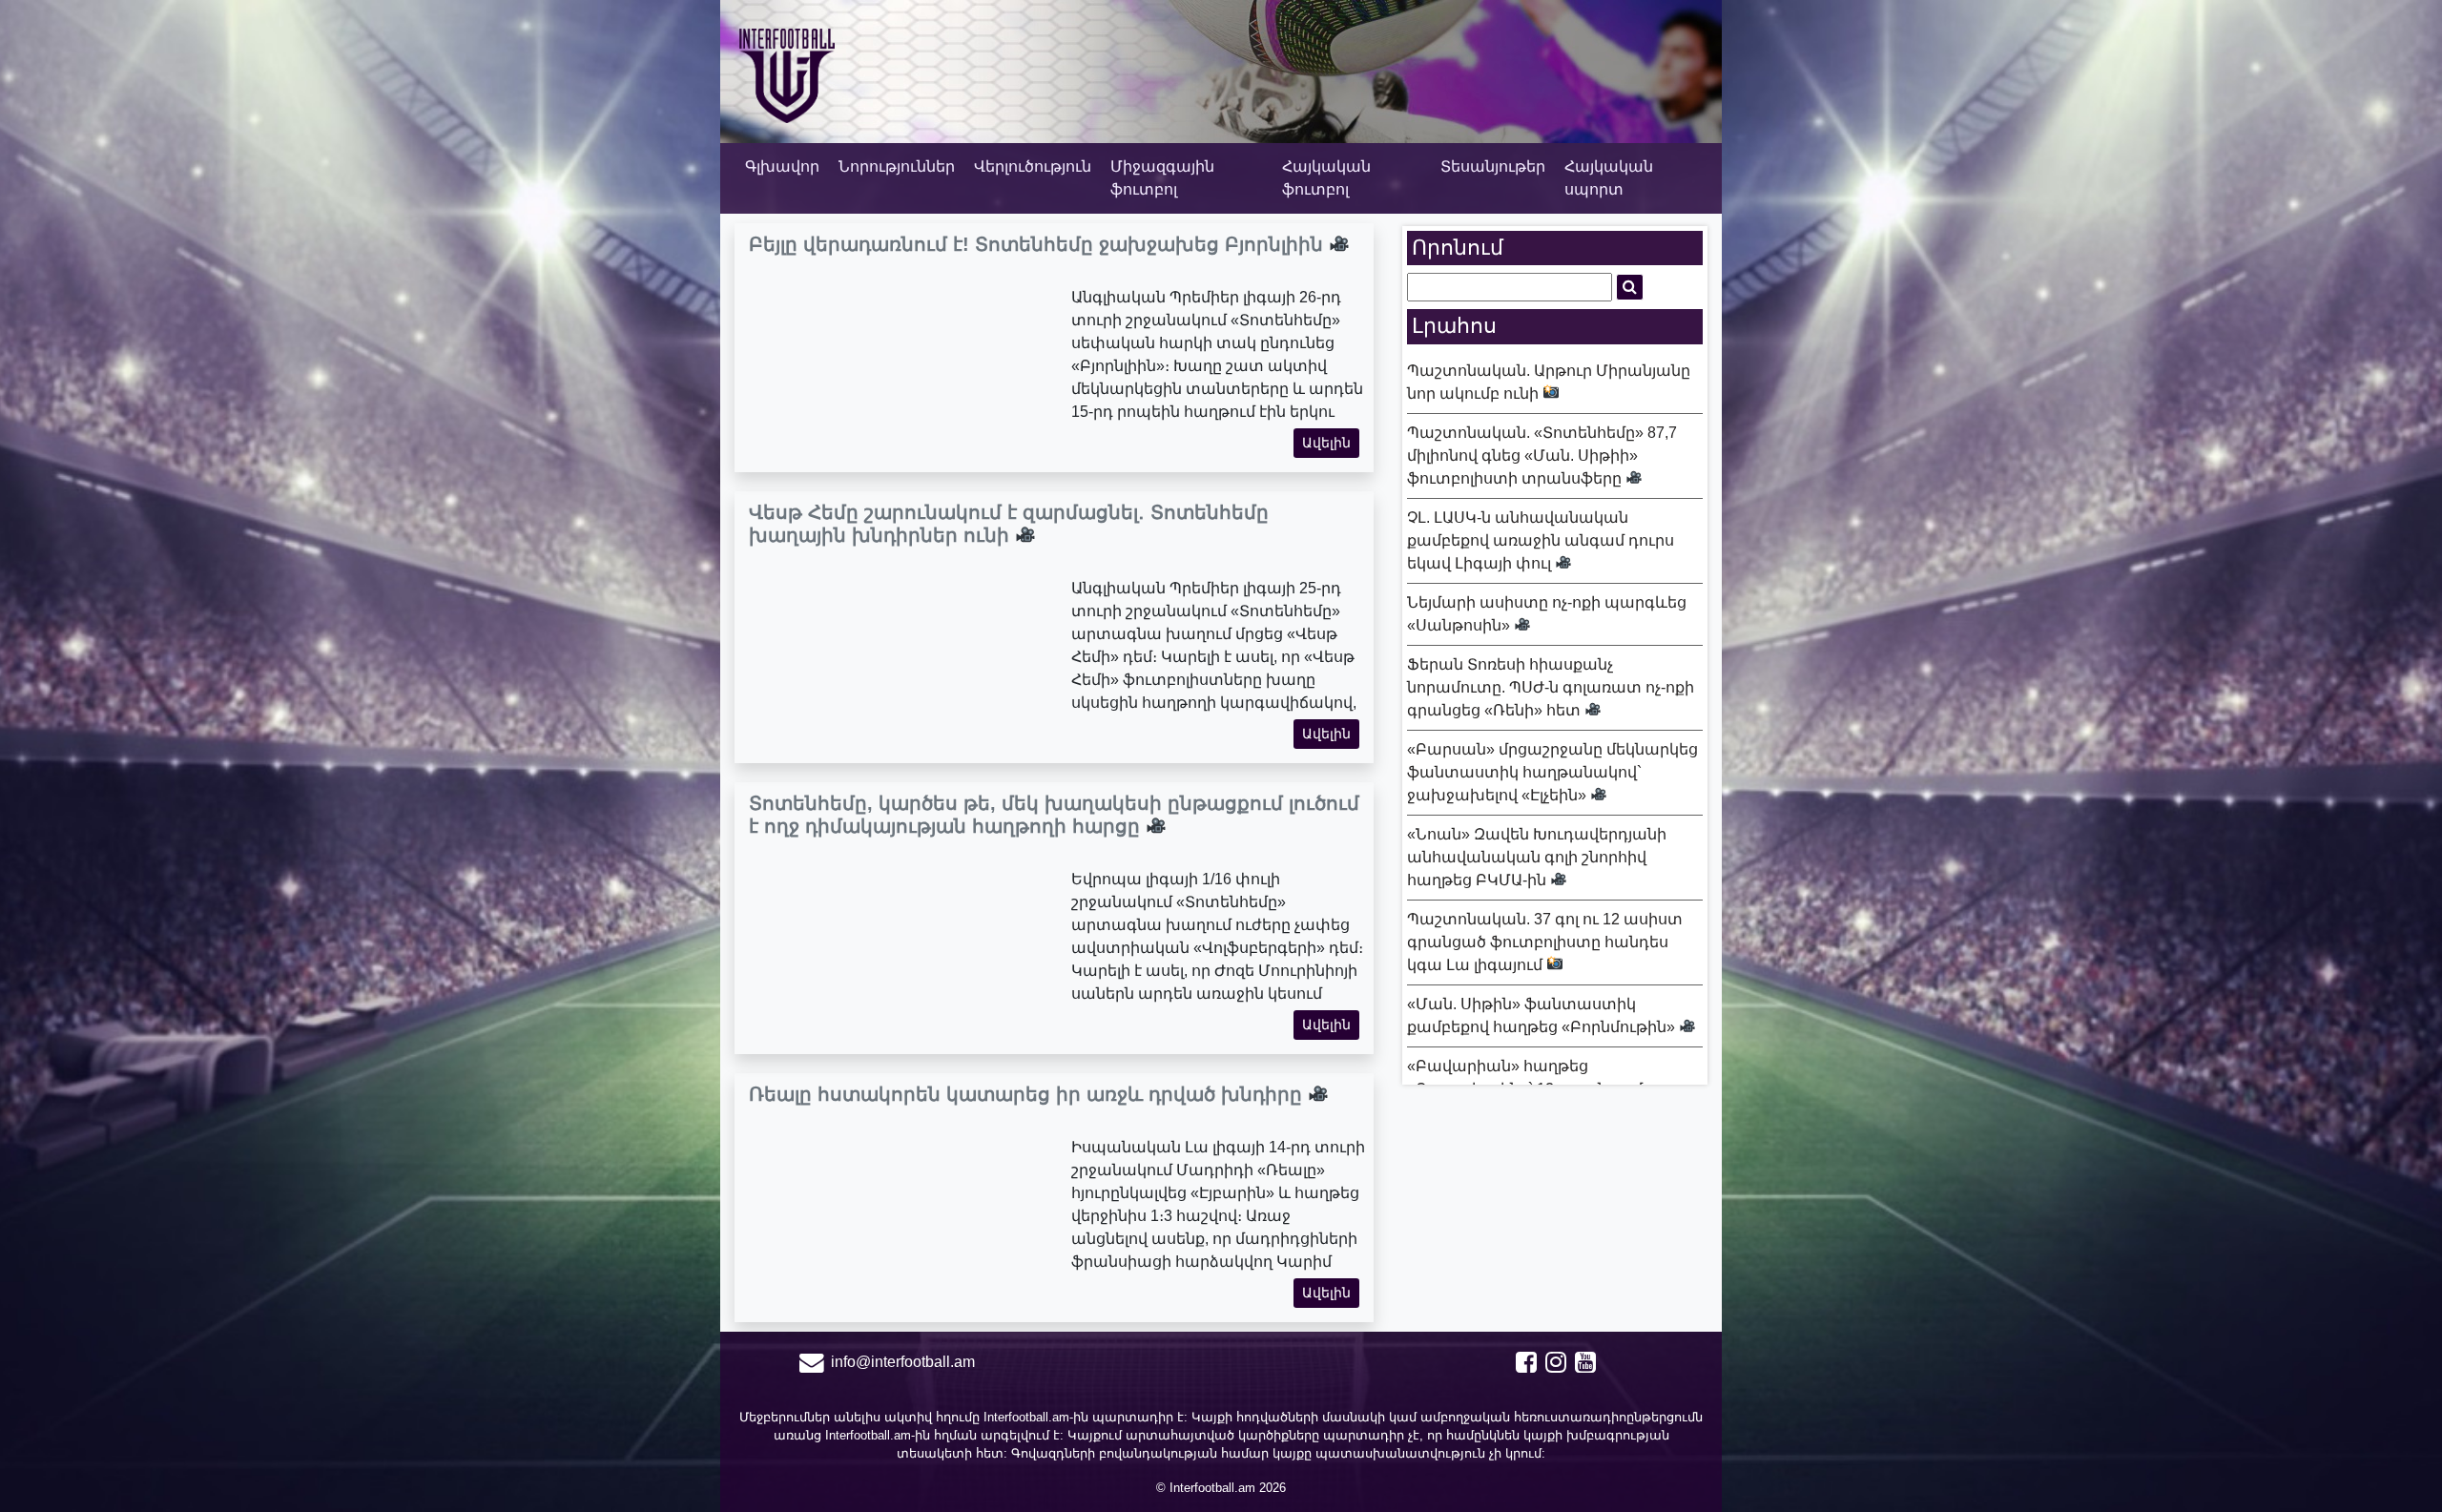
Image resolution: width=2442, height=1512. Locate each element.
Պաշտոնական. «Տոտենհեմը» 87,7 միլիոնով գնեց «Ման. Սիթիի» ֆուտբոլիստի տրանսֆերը (1542, 456)
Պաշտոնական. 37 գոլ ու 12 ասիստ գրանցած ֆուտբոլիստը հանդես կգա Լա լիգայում (1545, 942)
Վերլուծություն (1033, 166)
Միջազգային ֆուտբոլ (1162, 178)
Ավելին (1326, 443)
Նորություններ (897, 166)
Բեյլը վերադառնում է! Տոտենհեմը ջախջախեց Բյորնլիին (1039, 244)
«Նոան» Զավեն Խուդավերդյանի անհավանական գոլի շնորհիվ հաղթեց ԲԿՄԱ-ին (1537, 857)
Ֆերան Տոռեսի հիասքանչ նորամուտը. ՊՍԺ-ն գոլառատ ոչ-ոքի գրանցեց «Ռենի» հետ (1551, 687)
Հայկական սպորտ (1609, 178)
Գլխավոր (782, 166)
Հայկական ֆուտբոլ (1326, 178)
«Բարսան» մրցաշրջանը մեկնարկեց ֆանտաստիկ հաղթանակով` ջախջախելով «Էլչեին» (1552, 772)
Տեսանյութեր (1493, 166)
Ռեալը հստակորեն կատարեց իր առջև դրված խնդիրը (1028, 1094)
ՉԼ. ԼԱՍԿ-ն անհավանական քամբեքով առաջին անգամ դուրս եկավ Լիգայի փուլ (1541, 540)
